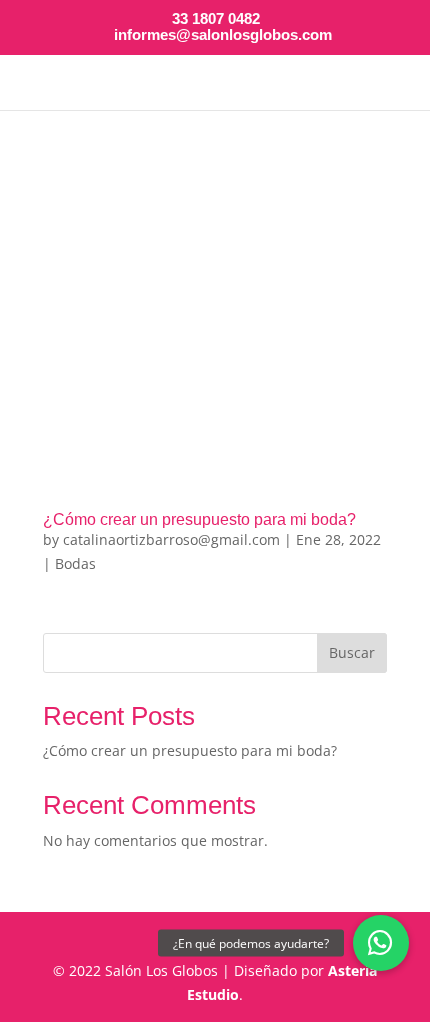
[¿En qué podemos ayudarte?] (381, 943)
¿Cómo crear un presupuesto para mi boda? (199, 519)
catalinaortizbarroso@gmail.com (171, 539)
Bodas (75, 563)
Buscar (352, 652)
